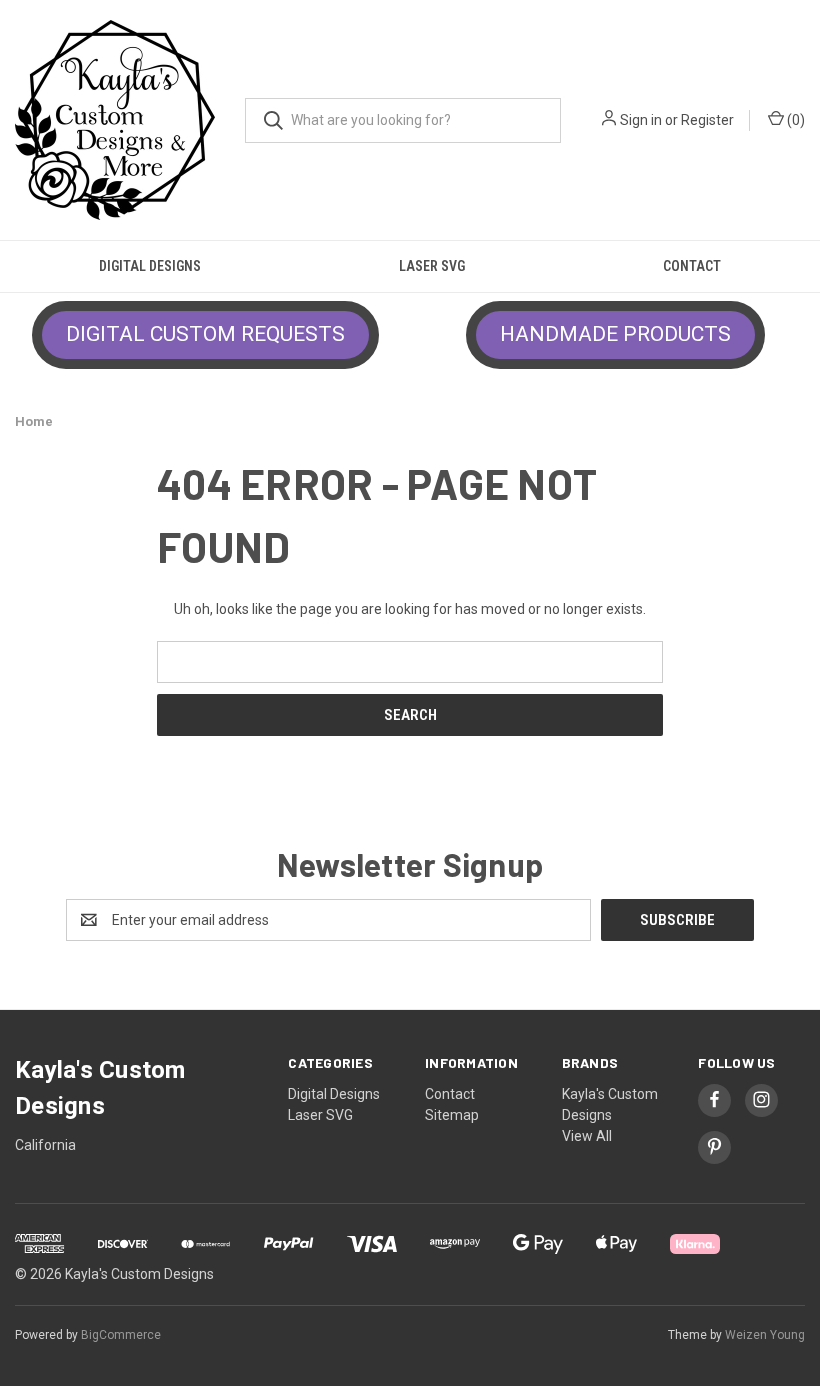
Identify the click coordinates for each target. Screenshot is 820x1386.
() (794, 120)
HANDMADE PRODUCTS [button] (615, 334)
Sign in (641, 120)
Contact (692, 266)
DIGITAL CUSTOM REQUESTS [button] (205, 334)
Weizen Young (765, 1335)
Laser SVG (432, 266)
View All (587, 1136)
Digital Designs (150, 266)
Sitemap (452, 1115)
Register (707, 120)
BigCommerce (121, 1335)
